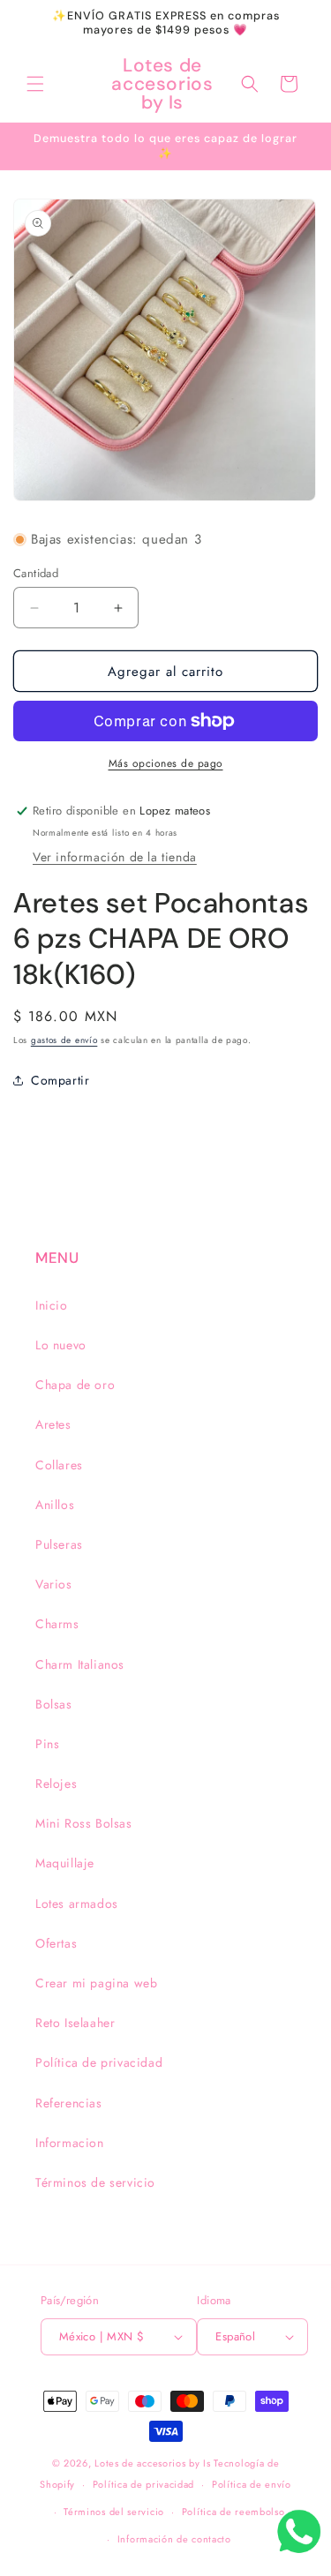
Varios (54, 1584)
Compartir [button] (60, 1080)
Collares (59, 1465)
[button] (35, 84)
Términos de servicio (95, 2182)
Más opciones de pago (166, 763)
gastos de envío (64, 1040)
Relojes (56, 1784)
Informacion (70, 2143)
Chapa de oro (75, 1385)
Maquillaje (65, 1863)
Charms (57, 1624)
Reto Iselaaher (75, 2023)
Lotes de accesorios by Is (153, 2463)
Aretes (53, 1424)
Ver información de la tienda (115, 857)
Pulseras (59, 1544)
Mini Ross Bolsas (84, 1823)
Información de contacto (174, 2539)
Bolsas (54, 1704)
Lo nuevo (61, 1345)
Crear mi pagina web (96, 1983)
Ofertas (56, 1943)
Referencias (69, 2103)
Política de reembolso (233, 2512)
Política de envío (252, 2484)
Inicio (52, 1305)
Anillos (55, 1505)
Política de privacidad (99, 2062)
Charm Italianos (80, 1664)
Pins (47, 1744)
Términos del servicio (114, 2512)
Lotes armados (77, 1904)
